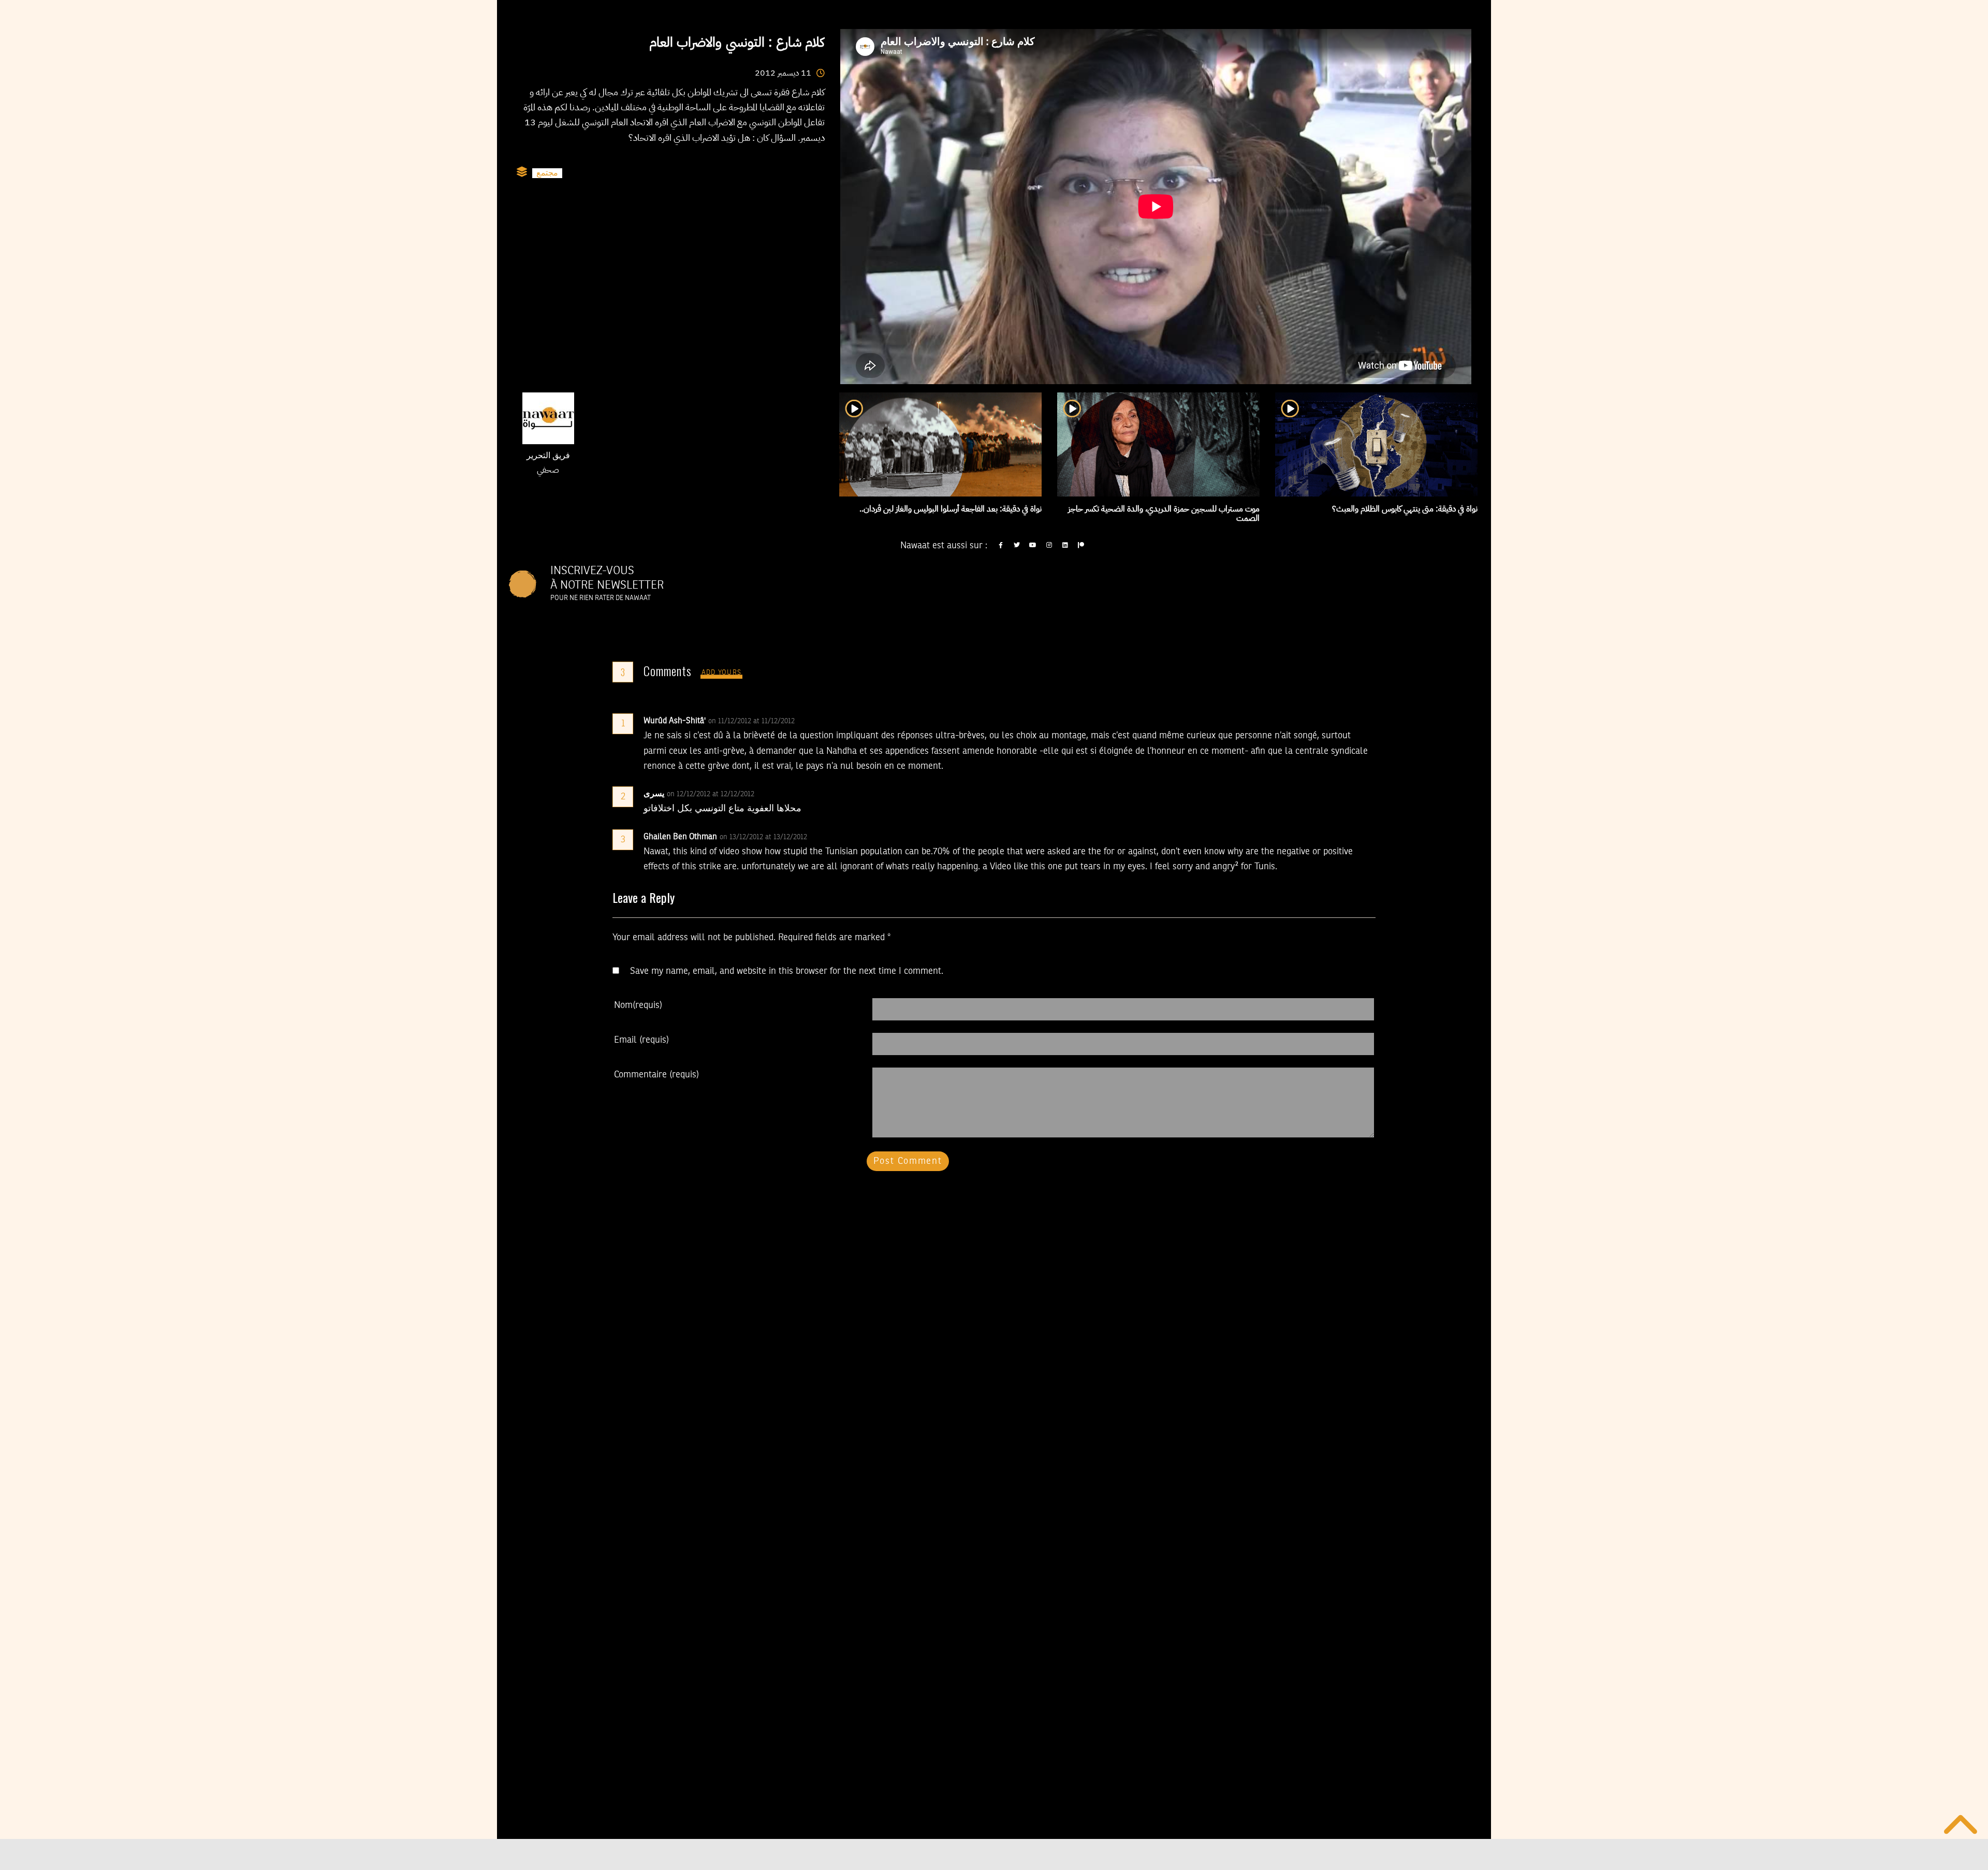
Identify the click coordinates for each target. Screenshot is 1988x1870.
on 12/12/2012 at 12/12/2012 (712, 794)
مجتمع (547, 173)
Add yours (722, 673)
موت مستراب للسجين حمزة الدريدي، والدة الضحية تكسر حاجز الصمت (1164, 514)
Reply (820, 721)
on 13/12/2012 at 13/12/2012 (764, 837)
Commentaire (656, 1075)
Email (641, 1040)
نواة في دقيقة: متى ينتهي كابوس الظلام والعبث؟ (1405, 509)
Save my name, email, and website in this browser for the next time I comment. (787, 971)
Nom (638, 1005)
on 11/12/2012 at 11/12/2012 (752, 721)
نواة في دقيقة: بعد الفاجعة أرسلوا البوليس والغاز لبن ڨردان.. (951, 509)
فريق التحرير (548, 456)
